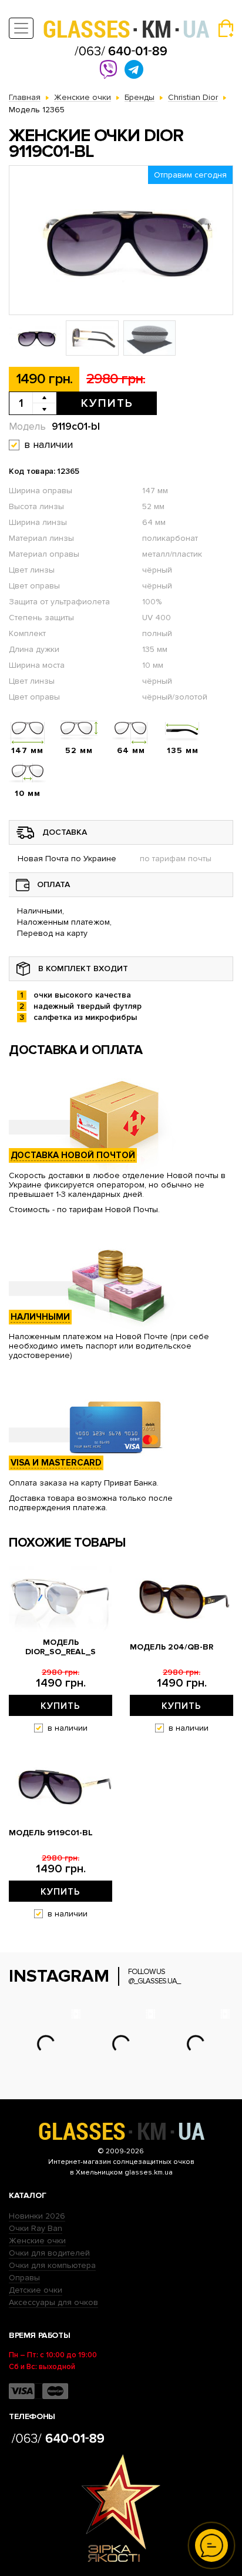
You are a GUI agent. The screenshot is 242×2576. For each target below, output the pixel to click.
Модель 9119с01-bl (51, 1833)
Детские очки (36, 2290)
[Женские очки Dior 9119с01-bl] (121, 240)
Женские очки (37, 2241)
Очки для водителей (49, 2253)
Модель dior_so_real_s (60, 1647)
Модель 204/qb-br (172, 1647)
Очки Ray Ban (36, 2228)
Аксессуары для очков (53, 2302)
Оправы (24, 2278)
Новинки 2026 (37, 2216)
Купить (107, 403)
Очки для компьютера (52, 2265)
